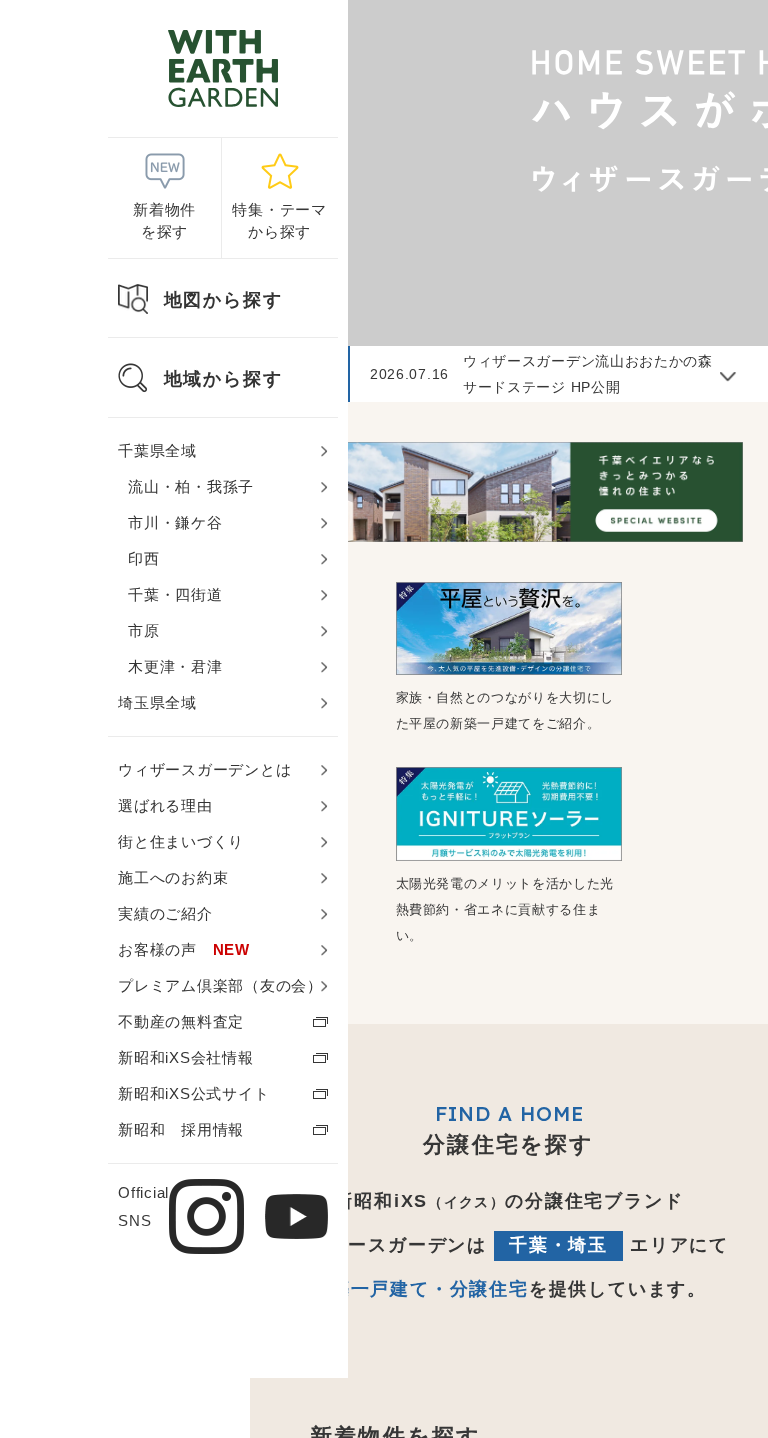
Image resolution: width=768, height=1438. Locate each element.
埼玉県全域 (157, 702)
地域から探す (223, 379)
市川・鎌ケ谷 (175, 522)
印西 (144, 558)
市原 (144, 630)
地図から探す (223, 300)
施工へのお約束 (173, 877)
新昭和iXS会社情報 (186, 1057)
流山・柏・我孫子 (191, 486)
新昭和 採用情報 (181, 1129)
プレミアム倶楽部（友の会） (220, 985)
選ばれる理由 (165, 805)
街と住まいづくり (181, 841)
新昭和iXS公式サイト (193, 1093)
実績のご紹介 (165, 913)
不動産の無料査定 (181, 1021)
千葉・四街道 (175, 594)
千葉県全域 (157, 450)
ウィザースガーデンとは (204, 769)
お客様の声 (184, 949)
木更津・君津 (175, 666)
